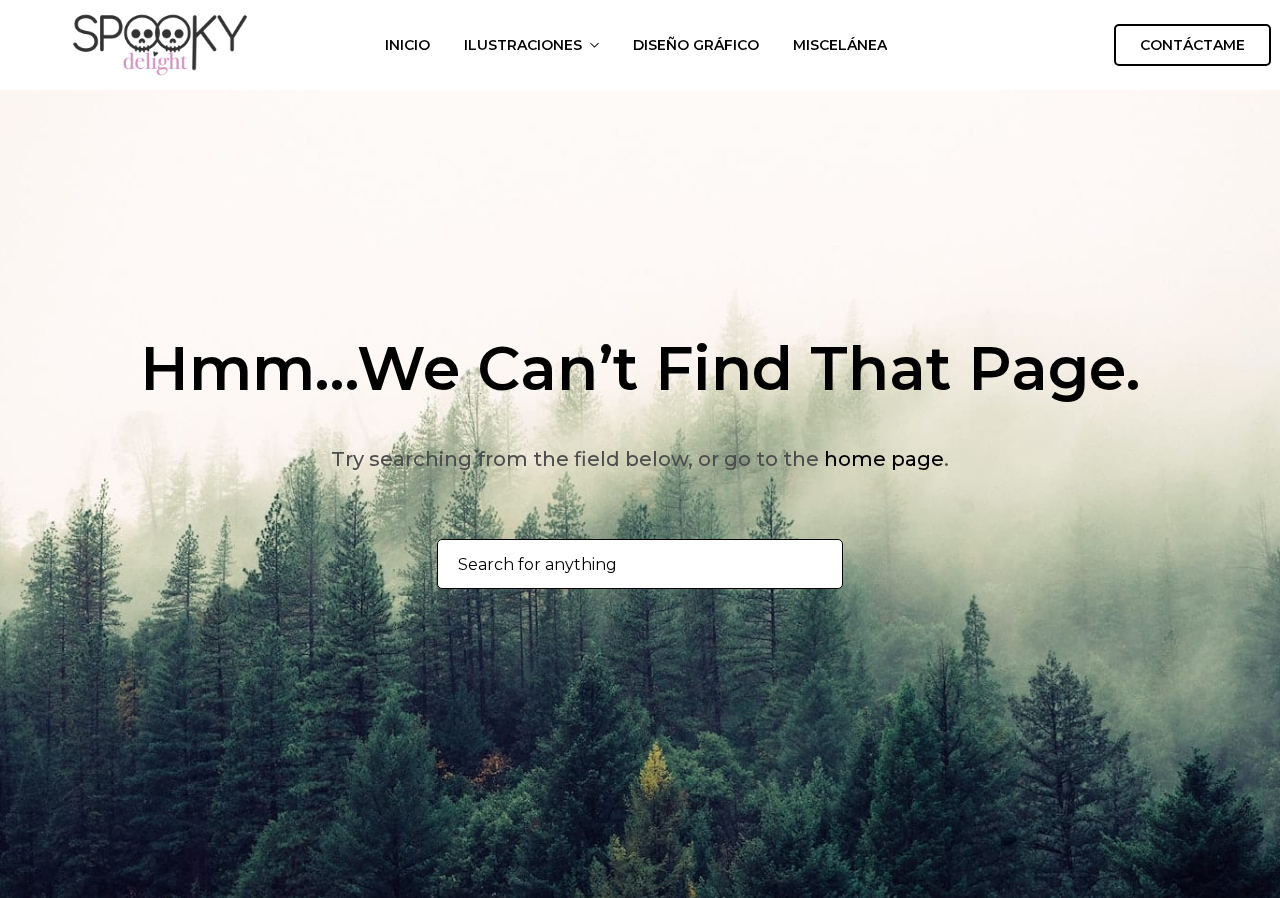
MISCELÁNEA (840, 45)
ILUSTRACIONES (523, 45)
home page (884, 459)
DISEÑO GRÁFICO (696, 45)
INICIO (407, 45)
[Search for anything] (816, 565)
